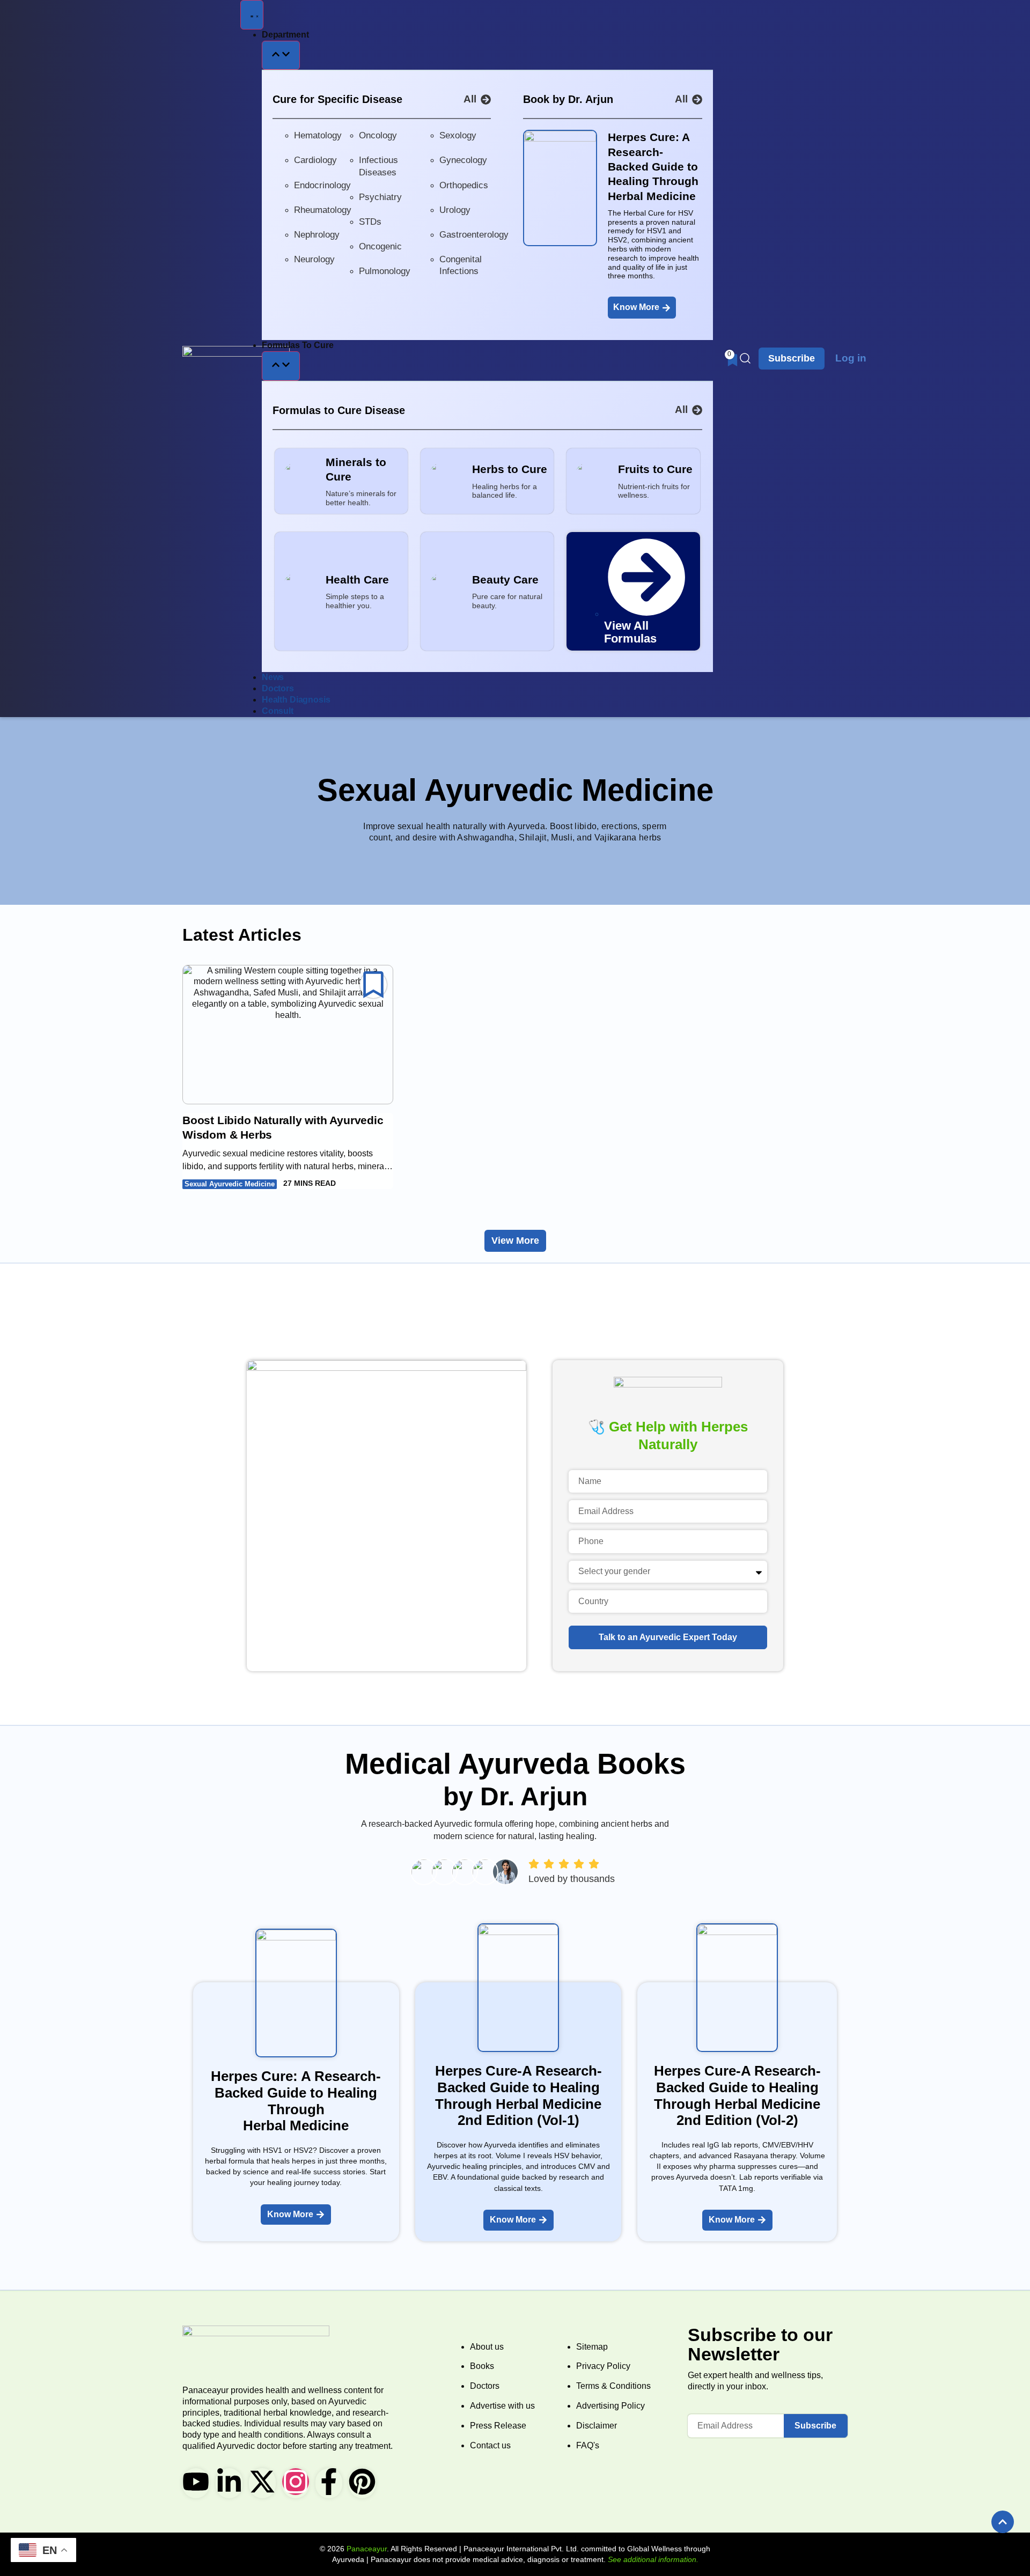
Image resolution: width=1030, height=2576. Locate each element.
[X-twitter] (262, 2482)
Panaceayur (367, 2549)
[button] (1003, 2522)
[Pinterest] (362, 2482)
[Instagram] (296, 2482)
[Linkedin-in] (229, 2482)
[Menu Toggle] (252, 15)
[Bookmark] (373, 985)
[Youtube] (196, 2482)
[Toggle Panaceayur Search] (745, 358)
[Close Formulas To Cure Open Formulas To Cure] (281, 366)
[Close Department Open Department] (281, 56)
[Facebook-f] (329, 2482)
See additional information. (653, 2559)
